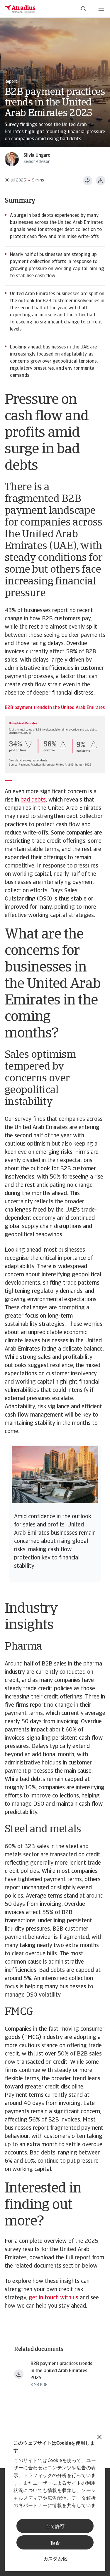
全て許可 (55, 2527)
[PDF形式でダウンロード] (101, 181)
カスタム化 (55, 2559)
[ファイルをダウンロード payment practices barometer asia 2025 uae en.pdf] (19, 2374)
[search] (84, 9)
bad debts (33, 800)
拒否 (55, 2543)
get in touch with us (54, 2298)
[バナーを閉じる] (99, 2438)
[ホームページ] (20, 9)
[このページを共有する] (88, 181)
